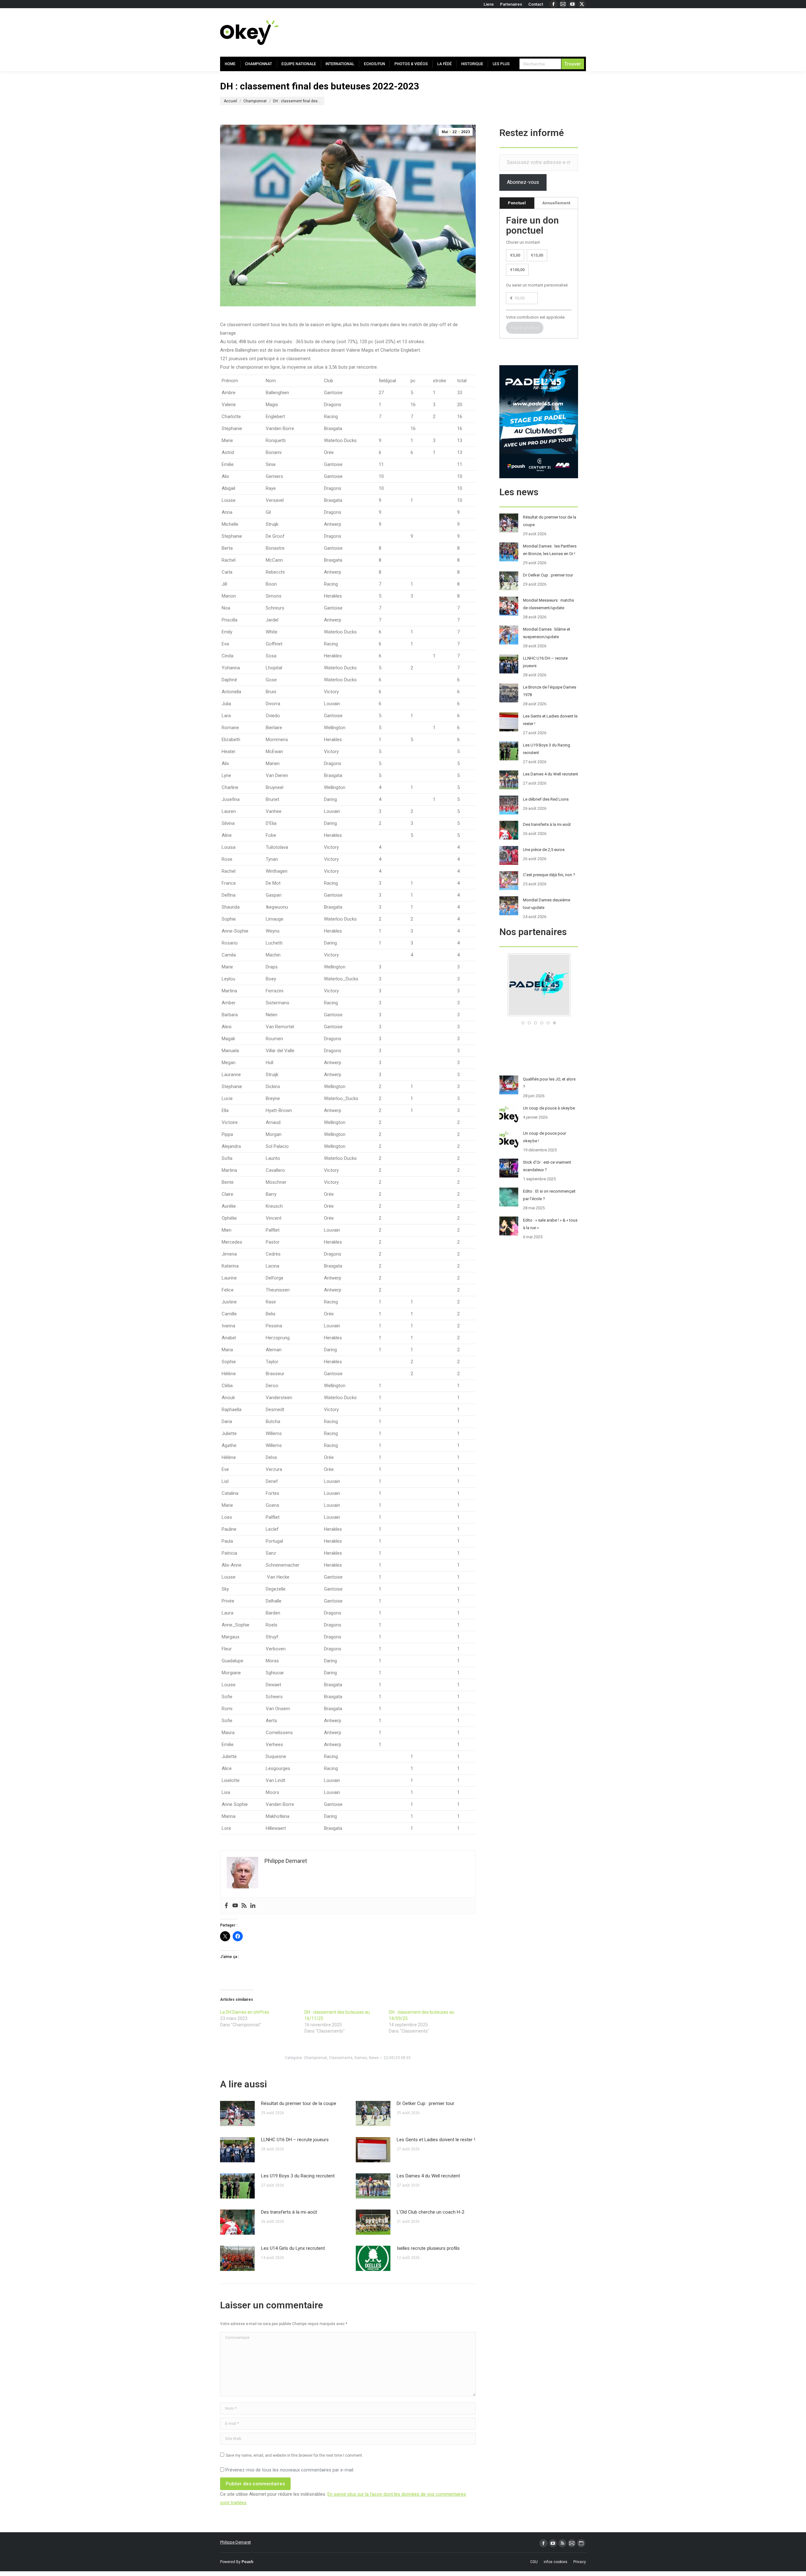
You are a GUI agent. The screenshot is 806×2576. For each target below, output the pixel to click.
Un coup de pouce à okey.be (549, 1108)
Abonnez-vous (523, 182)
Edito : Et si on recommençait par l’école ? (549, 1195)
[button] (523, 1023)
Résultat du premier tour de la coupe (299, 2103)
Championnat (315, 2058)
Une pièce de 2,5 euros (544, 850)
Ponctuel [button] (517, 203)
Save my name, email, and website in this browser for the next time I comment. (294, 2455)
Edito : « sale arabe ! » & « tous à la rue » (550, 1224)
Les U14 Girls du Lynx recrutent (293, 2248)
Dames (361, 2058)
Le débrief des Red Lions (546, 799)
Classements (341, 2058)
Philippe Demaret (236, 2542)
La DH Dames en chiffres (245, 2012)
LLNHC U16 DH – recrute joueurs (295, 2140)
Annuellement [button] (556, 203)
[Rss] (244, 1906)
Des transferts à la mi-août (289, 2212)
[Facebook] (226, 1906)
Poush (247, 2562)
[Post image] (237, 2114)
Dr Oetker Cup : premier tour (426, 2103)
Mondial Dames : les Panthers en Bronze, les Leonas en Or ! (550, 550)
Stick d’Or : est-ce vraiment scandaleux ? (547, 1166)
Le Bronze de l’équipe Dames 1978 (550, 691)
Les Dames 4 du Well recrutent (428, 2176)
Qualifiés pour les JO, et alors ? (549, 1083)
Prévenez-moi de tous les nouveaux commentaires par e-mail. (290, 2470)
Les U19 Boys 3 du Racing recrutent (298, 2176)
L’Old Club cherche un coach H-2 (431, 2212)
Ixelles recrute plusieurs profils (428, 2248)
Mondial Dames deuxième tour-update (547, 904)
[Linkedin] (253, 1906)
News (374, 2058)
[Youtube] (235, 1906)
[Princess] (539, 1015)
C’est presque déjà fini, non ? (549, 875)
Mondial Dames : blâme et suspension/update (547, 633)
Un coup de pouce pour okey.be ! (545, 1137)
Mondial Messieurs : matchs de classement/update (548, 604)
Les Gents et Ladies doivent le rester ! (436, 2140)
